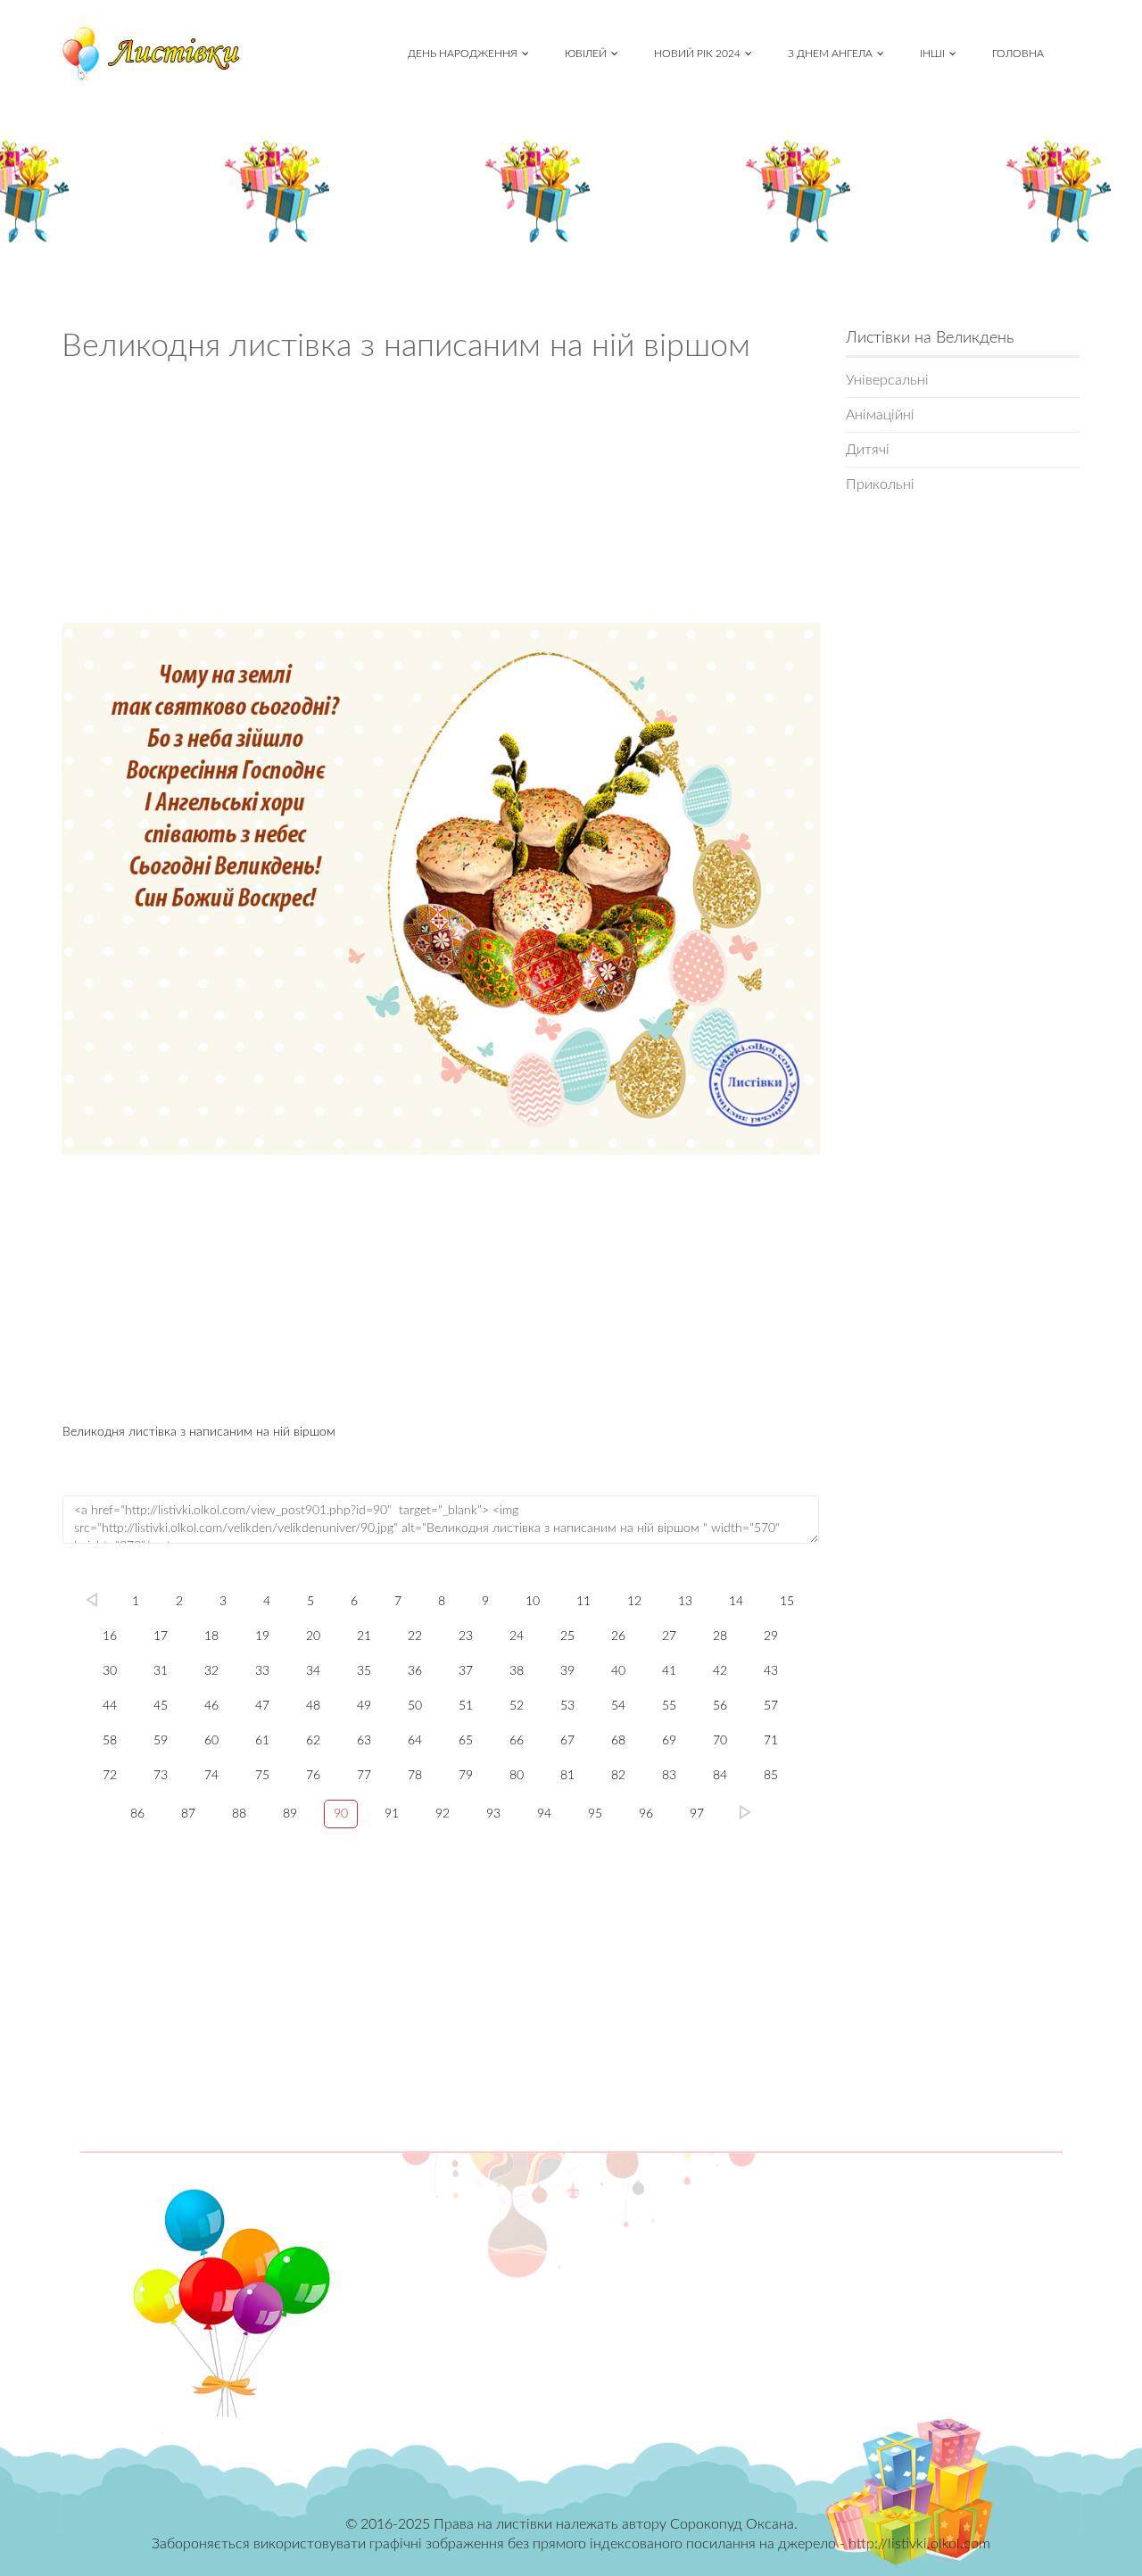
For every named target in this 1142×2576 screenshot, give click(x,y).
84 (720, 1776)
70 (720, 1741)
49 (364, 1706)
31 (161, 1671)
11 (583, 1602)
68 (618, 1741)
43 (771, 1671)
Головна (1018, 54)
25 (567, 1636)
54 (618, 1706)
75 (262, 1776)
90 (341, 1814)
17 (161, 1636)
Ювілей (586, 54)
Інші (932, 54)
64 (415, 1741)
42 (720, 1671)
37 (466, 1671)
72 (110, 1776)
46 (211, 1706)
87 (188, 1814)
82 (618, 1776)
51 (466, 1706)
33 (262, 1671)
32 (211, 1671)
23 (466, 1636)
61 (262, 1741)
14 (736, 1602)
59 (161, 1741)
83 (669, 1776)
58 (110, 1741)
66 (517, 1741)
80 (517, 1776)
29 (771, 1636)
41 (669, 1671)
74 (211, 1776)
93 (493, 1814)
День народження (463, 54)
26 (618, 1636)
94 (544, 1814)
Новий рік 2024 (697, 54)
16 (110, 1636)
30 (110, 1671)
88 (239, 1814)
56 (720, 1706)
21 (364, 1636)
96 (646, 1814)
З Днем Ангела (830, 54)
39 (567, 1671)
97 (697, 1814)
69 (669, 1741)
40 (618, 1671)
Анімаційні (880, 415)
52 (517, 1706)
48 (313, 1706)
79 (466, 1776)
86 (137, 1814)
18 (211, 1636)
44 (110, 1706)
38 (517, 1671)
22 (415, 1636)
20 (313, 1636)
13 (685, 1602)
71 (771, 1741)
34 (313, 1671)
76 (313, 1776)
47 (262, 1706)
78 (415, 1776)
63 (364, 1741)
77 (364, 1776)
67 (567, 1741)
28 (720, 1636)
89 (290, 1814)
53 (567, 1706)
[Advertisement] (441, 499)
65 (466, 1741)
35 (364, 1671)
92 (443, 1814)
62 (313, 1741)
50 (415, 1706)
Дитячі (868, 450)
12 (634, 1602)
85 (771, 1776)
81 (567, 1776)
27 (669, 1636)
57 (771, 1706)
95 (595, 1814)
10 (533, 1602)
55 (669, 1706)
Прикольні (880, 485)
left (91, 1600)
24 (517, 1636)
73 (161, 1776)
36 (415, 1671)
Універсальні (887, 380)
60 (211, 1741)
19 (262, 1636)
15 (787, 1602)
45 (161, 1706)
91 (392, 1814)
